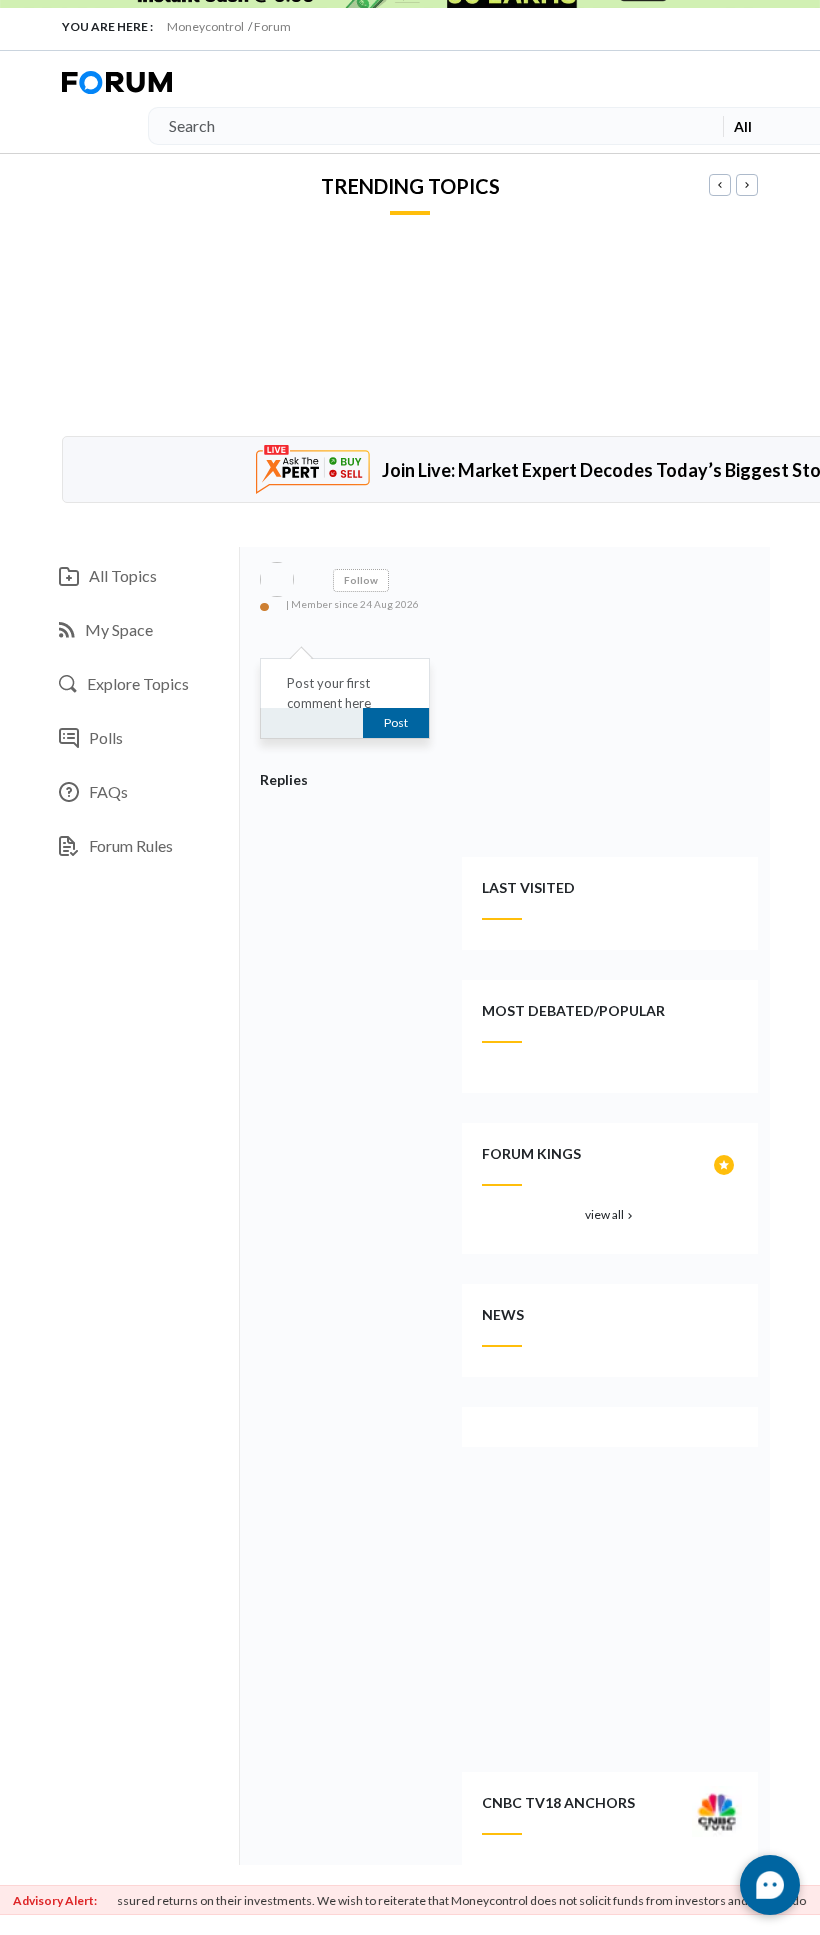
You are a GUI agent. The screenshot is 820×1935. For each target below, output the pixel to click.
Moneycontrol (205, 26)
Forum (272, 26)
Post (396, 722)
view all (610, 1214)
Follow (361, 580)
